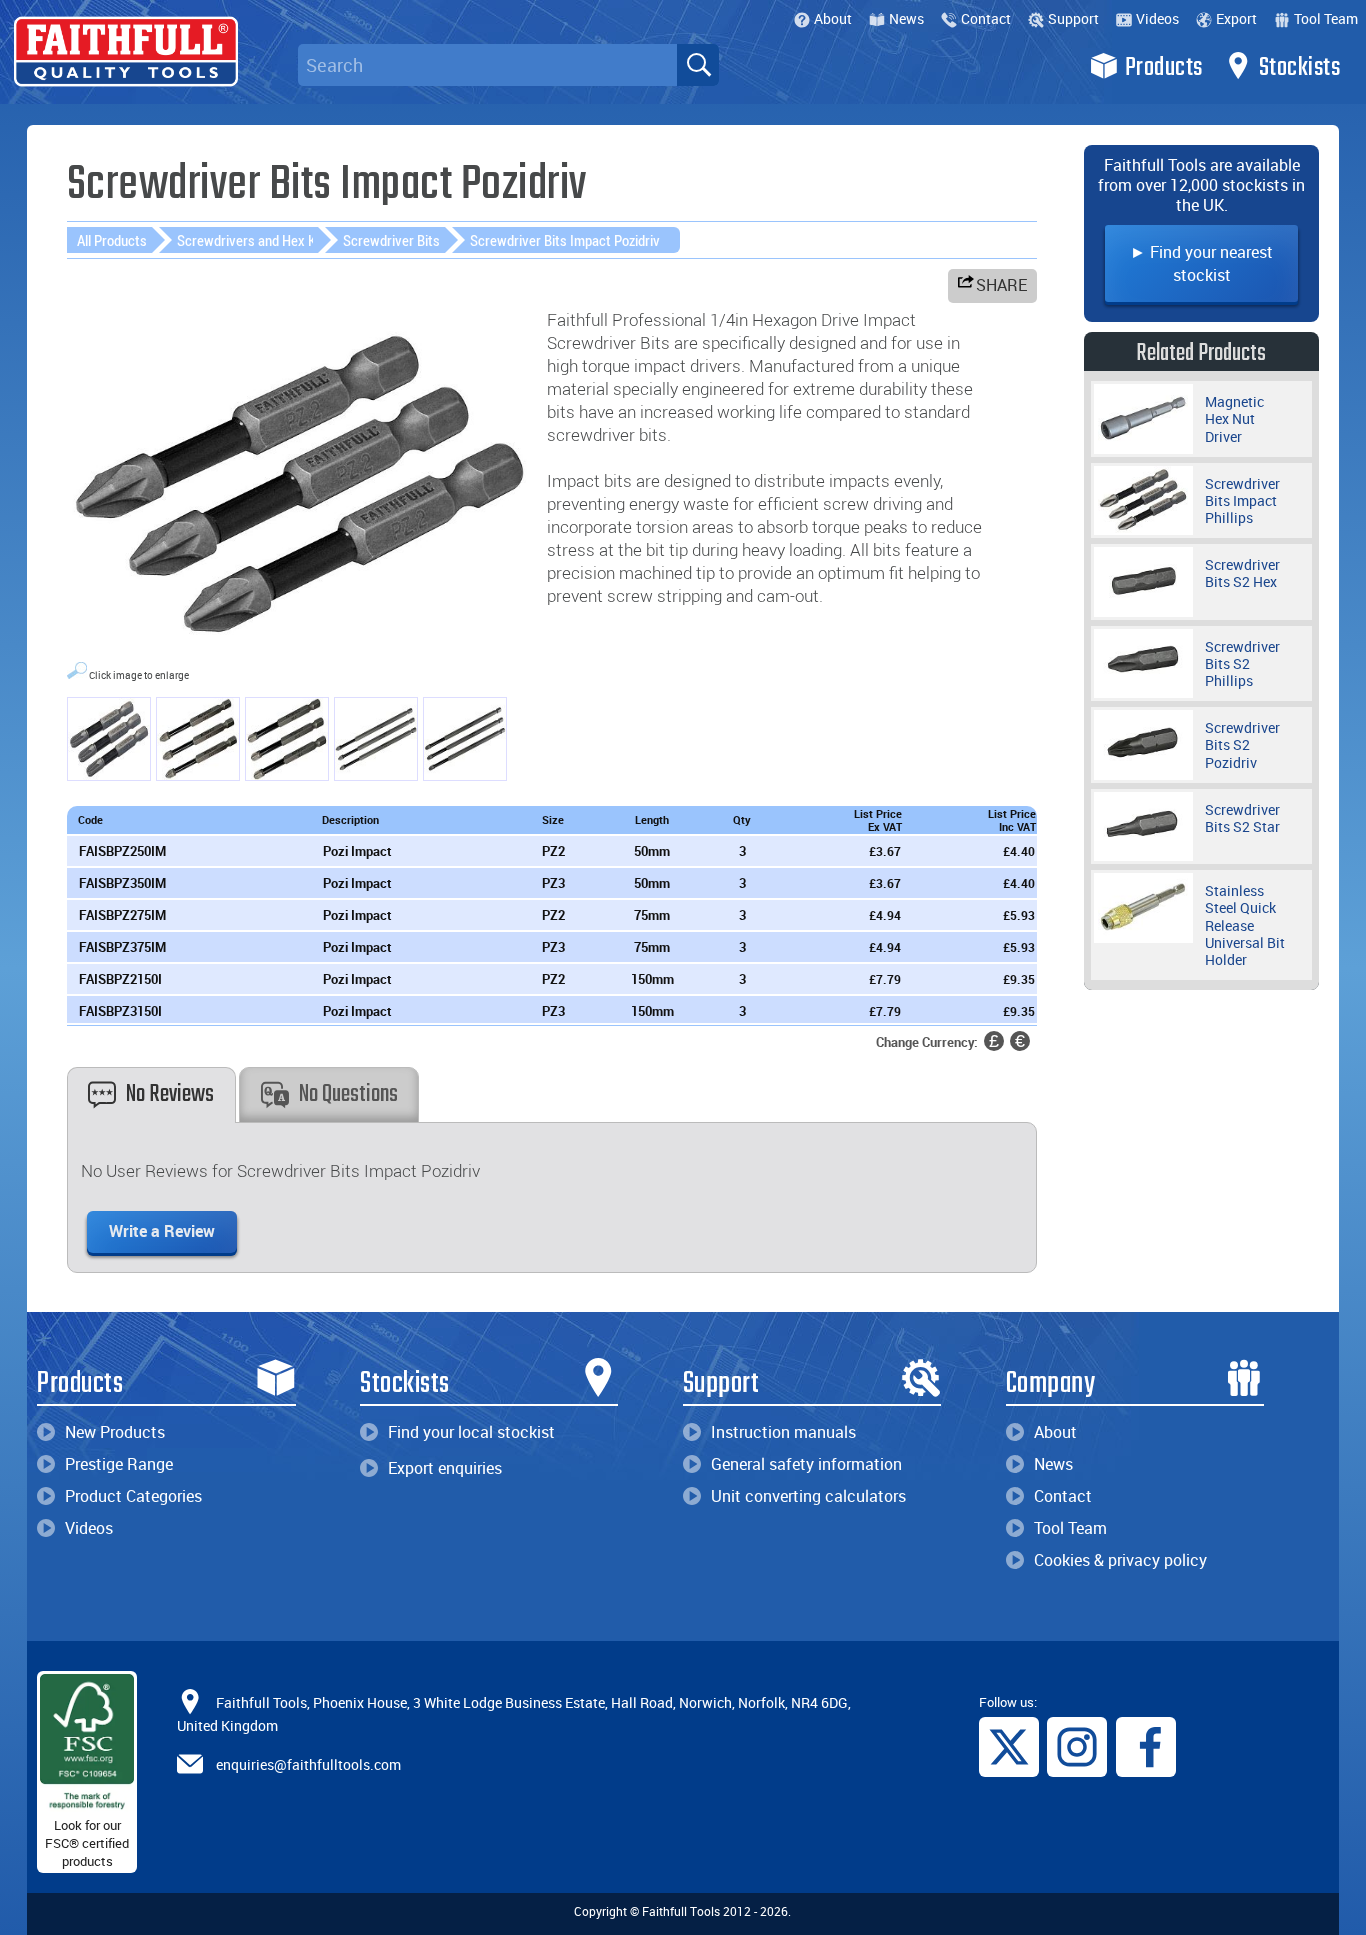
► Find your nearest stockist (1201, 263)
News (906, 18)
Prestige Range (119, 1464)
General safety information (806, 1464)
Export (1236, 18)
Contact (986, 18)
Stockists (1300, 68)
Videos (1157, 18)
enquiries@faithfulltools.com (308, 1764)
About (833, 18)
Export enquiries (445, 1468)
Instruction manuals (783, 1432)
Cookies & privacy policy (1120, 1560)
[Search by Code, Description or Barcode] (698, 65)
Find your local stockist (471, 1432)
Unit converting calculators (808, 1496)
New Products (115, 1432)
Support (1073, 18)
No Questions (348, 1094)
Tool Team (1326, 18)
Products (1164, 68)
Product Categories (133, 1496)
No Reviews (170, 1094)
